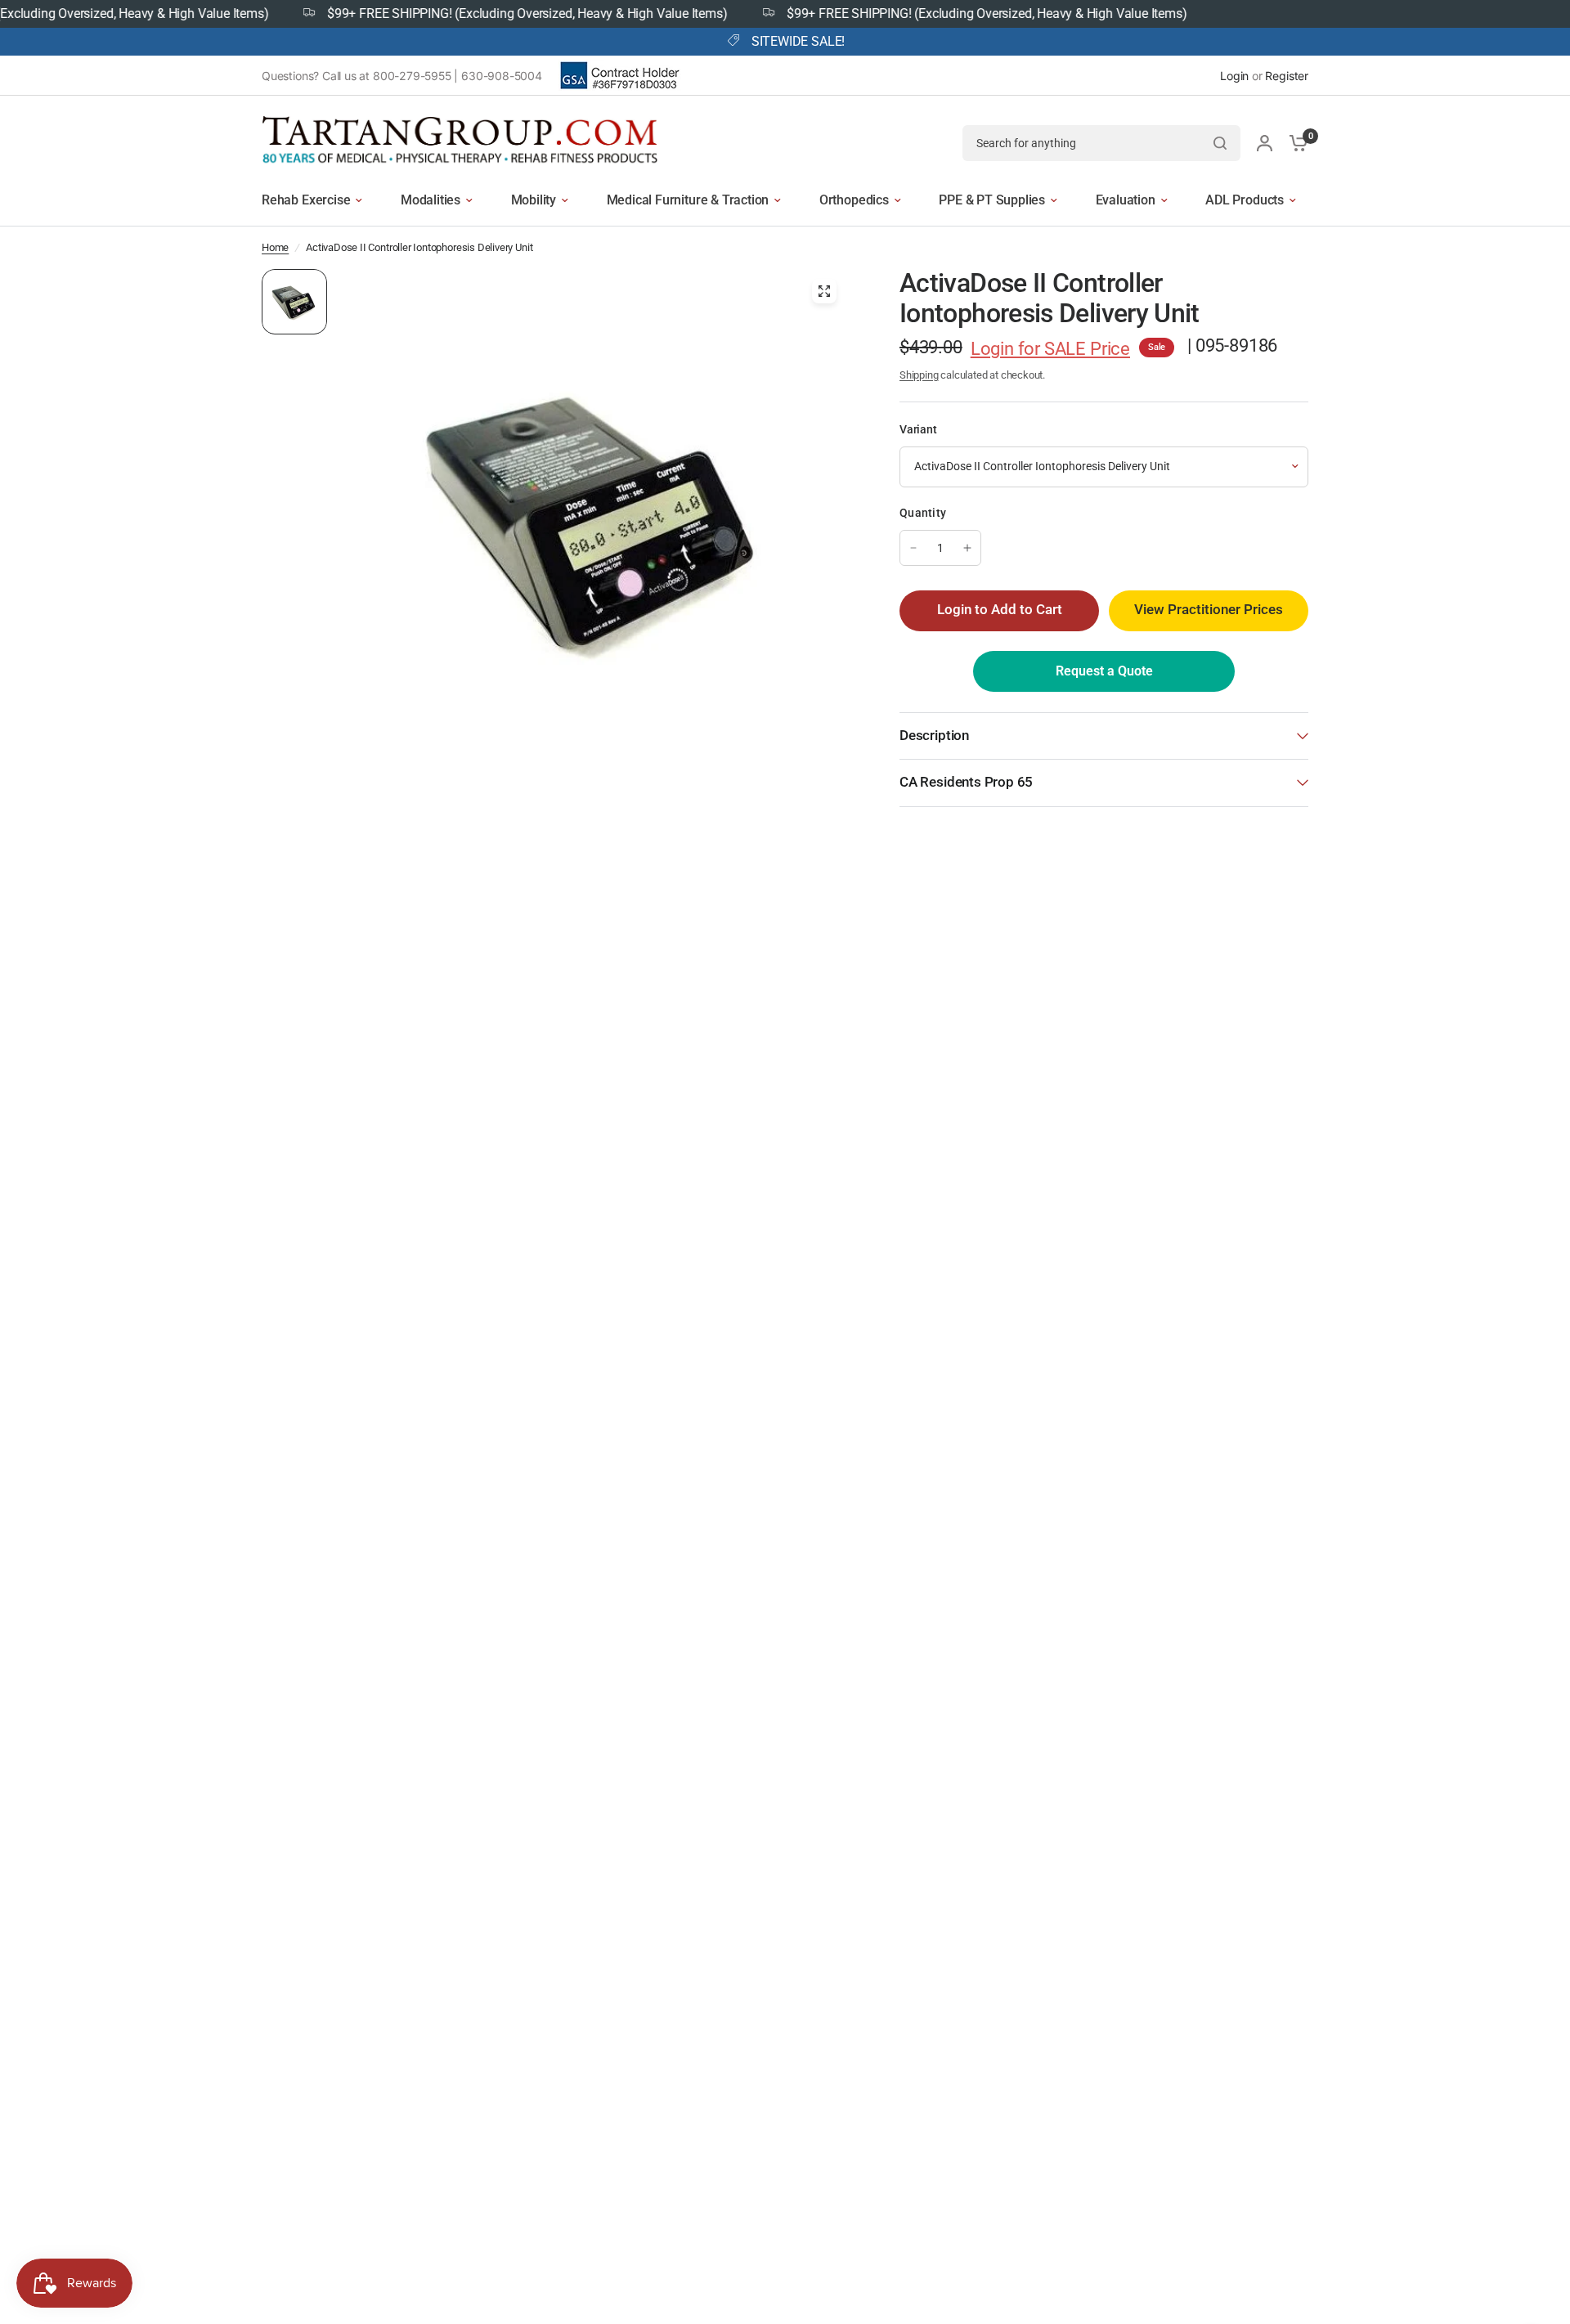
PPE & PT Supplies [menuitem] (992, 200)
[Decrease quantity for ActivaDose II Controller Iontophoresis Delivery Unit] (913, 548)
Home (275, 247)
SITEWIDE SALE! (798, 42)
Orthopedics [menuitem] (854, 200)
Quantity (923, 513)
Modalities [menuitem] (431, 200)
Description (934, 736)
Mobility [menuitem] (534, 200)
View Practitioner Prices (1209, 610)
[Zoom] (824, 291)
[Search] (1220, 143)
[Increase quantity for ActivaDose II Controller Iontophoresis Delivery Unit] (967, 548)
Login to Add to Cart (1000, 610)
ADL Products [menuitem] (1245, 200)
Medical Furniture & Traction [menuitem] (688, 200)
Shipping (919, 375)
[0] (1294, 143)
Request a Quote (1104, 671)
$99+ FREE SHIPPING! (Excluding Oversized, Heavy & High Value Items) (484, 14)
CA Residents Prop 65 (966, 782)
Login (1234, 76)
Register (1287, 76)
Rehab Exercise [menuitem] (306, 200)
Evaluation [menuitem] (1126, 200)
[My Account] (1265, 143)
